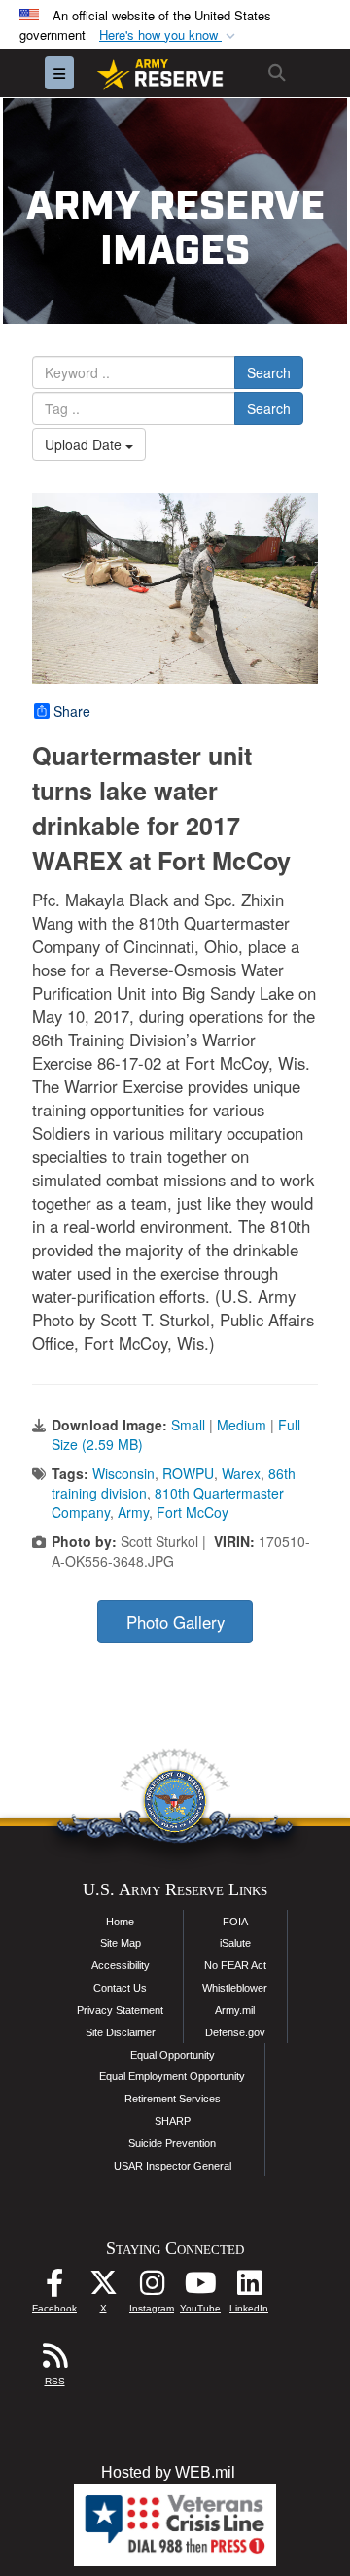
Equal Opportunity (173, 2055)
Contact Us (120, 1988)
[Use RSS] (54, 2361)
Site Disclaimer (121, 2032)
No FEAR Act (235, 1965)
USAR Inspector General (173, 2166)
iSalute (235, 1943)
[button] (169, 35)
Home (120, 1922)
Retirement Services (173, 2099)
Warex (241, 1473)
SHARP (173, 2121)
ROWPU (188, 1473)
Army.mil (235, 2010)
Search (269, 372)
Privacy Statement (120, 2010)
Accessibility (121, 1965)
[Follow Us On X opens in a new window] (103, 2288)
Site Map (121, 1943)
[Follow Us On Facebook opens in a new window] (54, 2288)
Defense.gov (235, 2032)
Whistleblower (235, 1988)
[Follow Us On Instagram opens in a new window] (152, 2288)
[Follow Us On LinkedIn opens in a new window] (249, 2288)
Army (133, 1512)
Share (72, 711)
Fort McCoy (192, 1512)
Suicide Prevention (172, 2143)
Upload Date (85, 444)
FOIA (235, 1922)
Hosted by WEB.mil (168, 2472)
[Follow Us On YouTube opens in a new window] (200, 2288)
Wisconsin (123, 1473)
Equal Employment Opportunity (172, 2076)
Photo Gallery (175, 1622)
